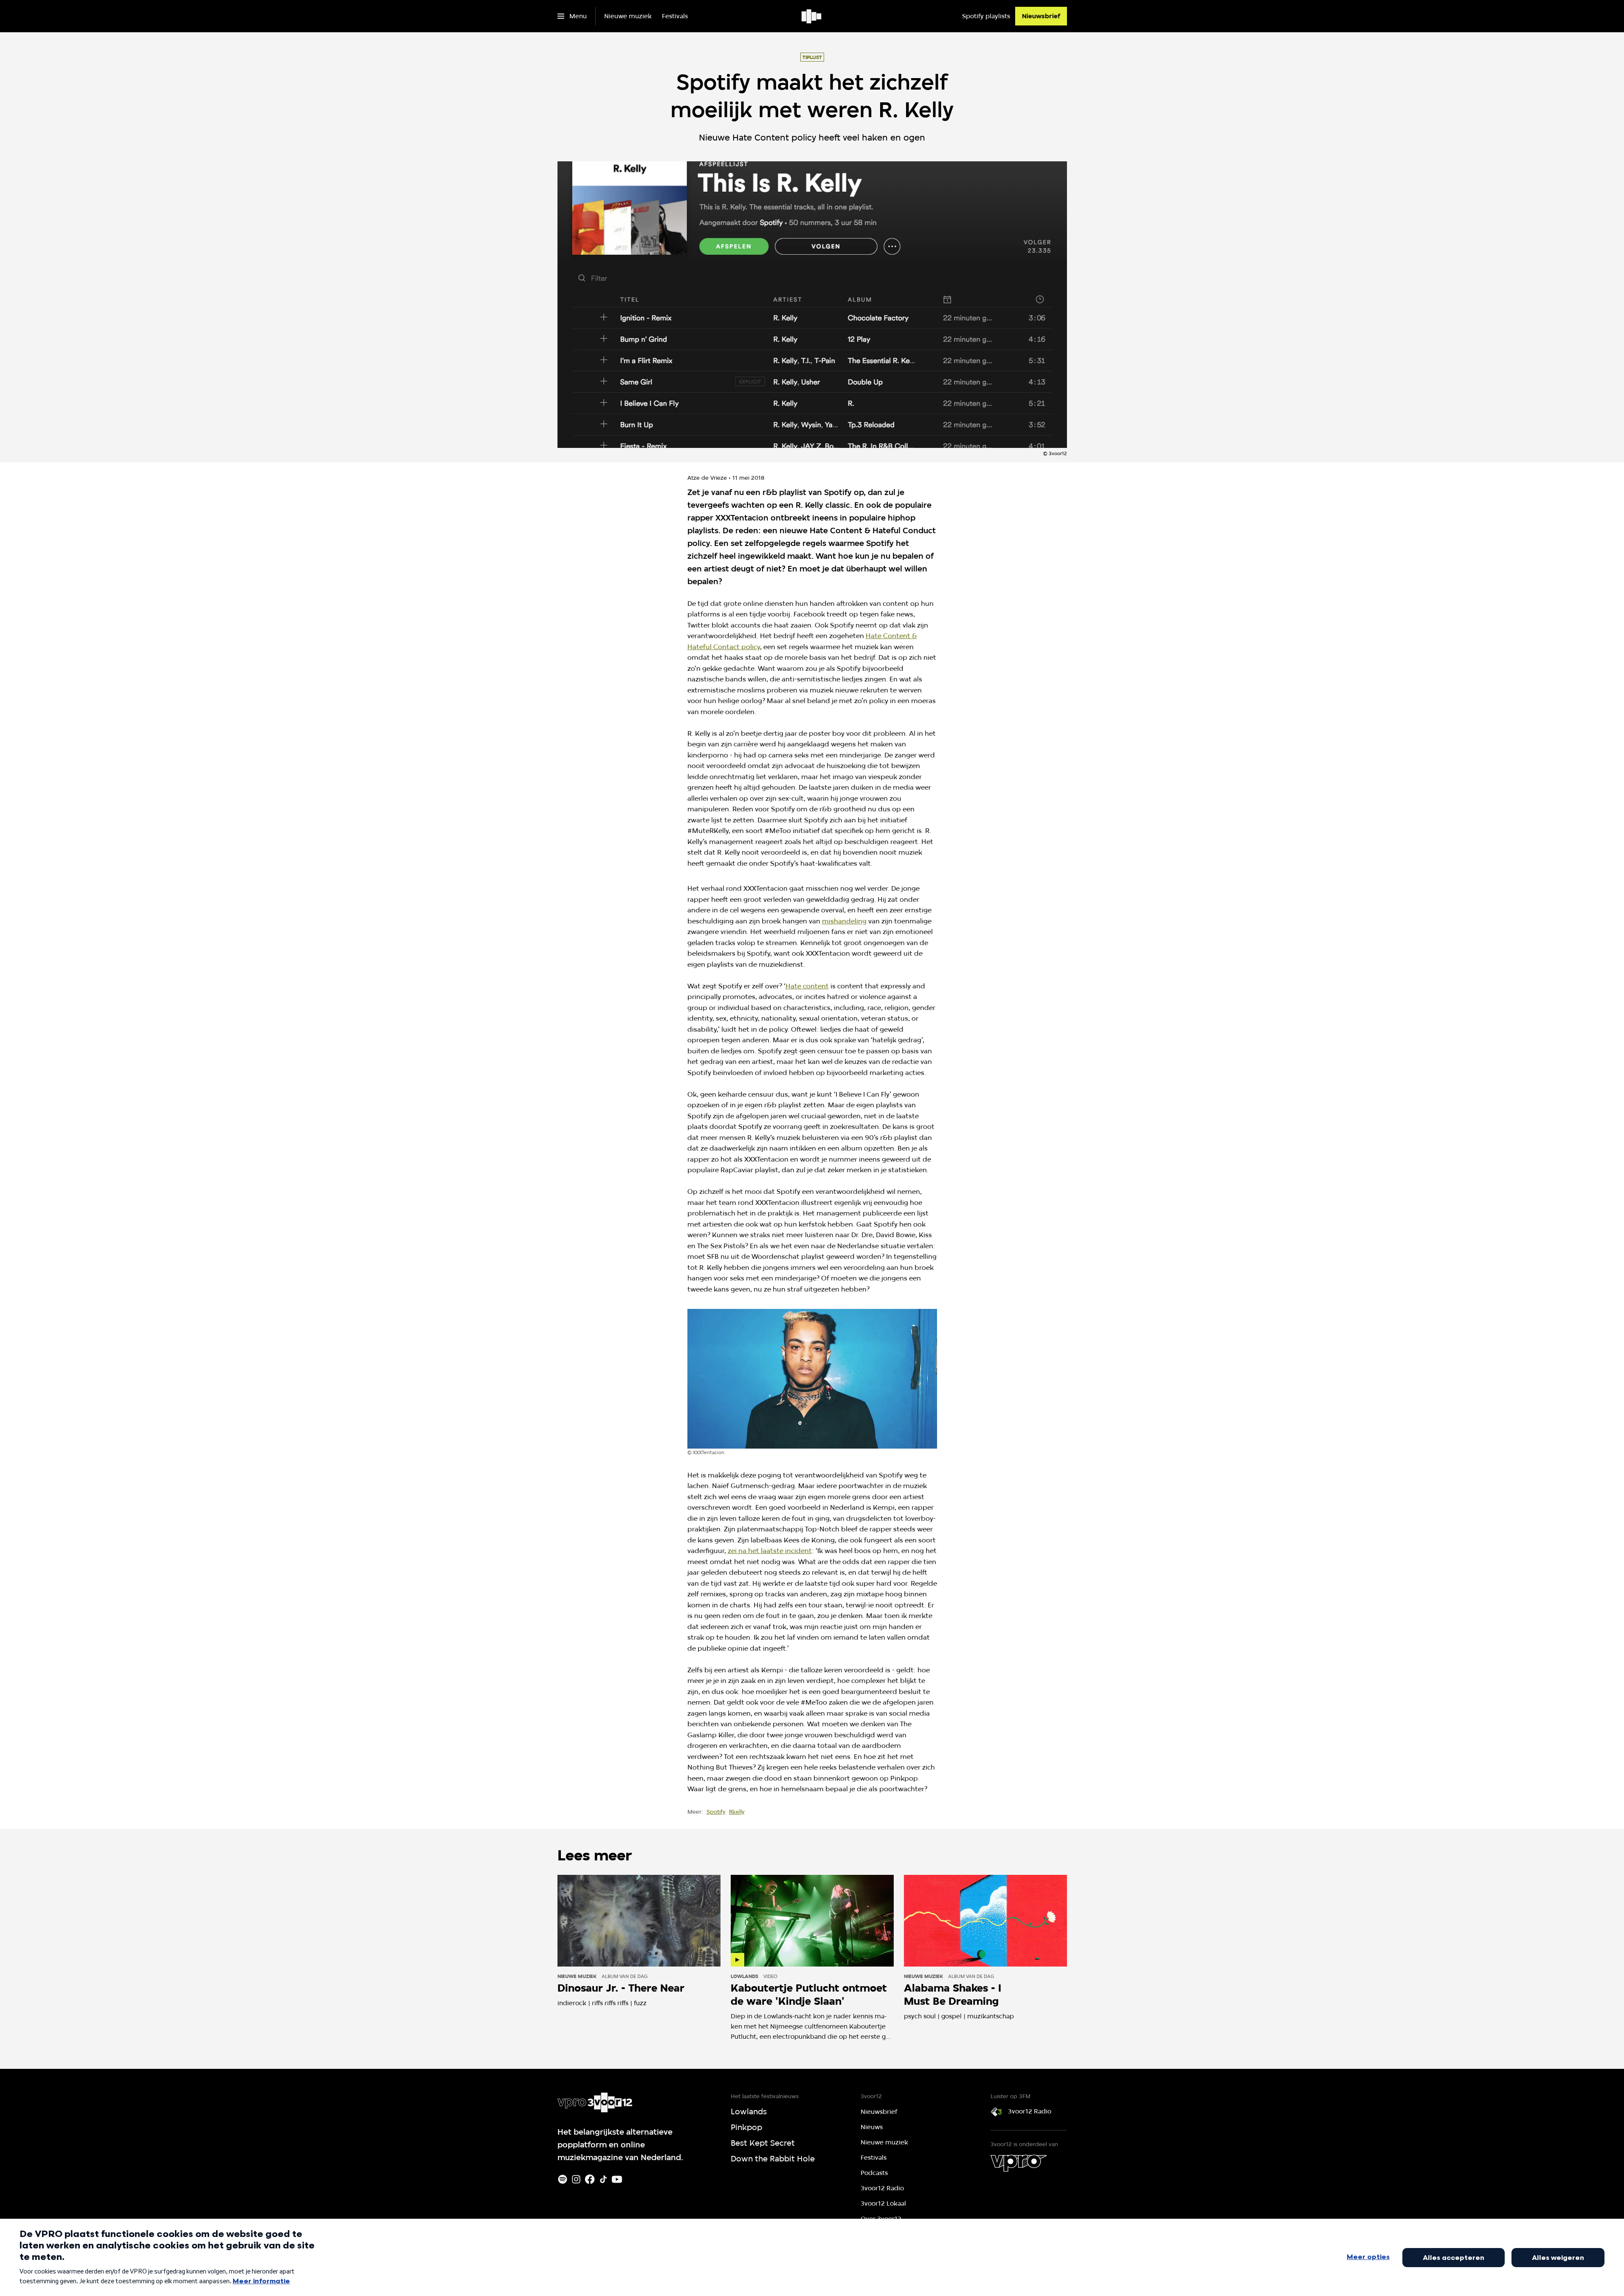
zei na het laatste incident (770, 1551)
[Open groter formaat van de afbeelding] (812, 1379)
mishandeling (844, 921)
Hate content (807, 986)
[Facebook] (590, 2179)
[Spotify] (563, 2179)
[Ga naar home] (812, 16)
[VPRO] (1019, 2163)
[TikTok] (603, 2179)
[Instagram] (576, 2179)
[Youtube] (617, 2179)
